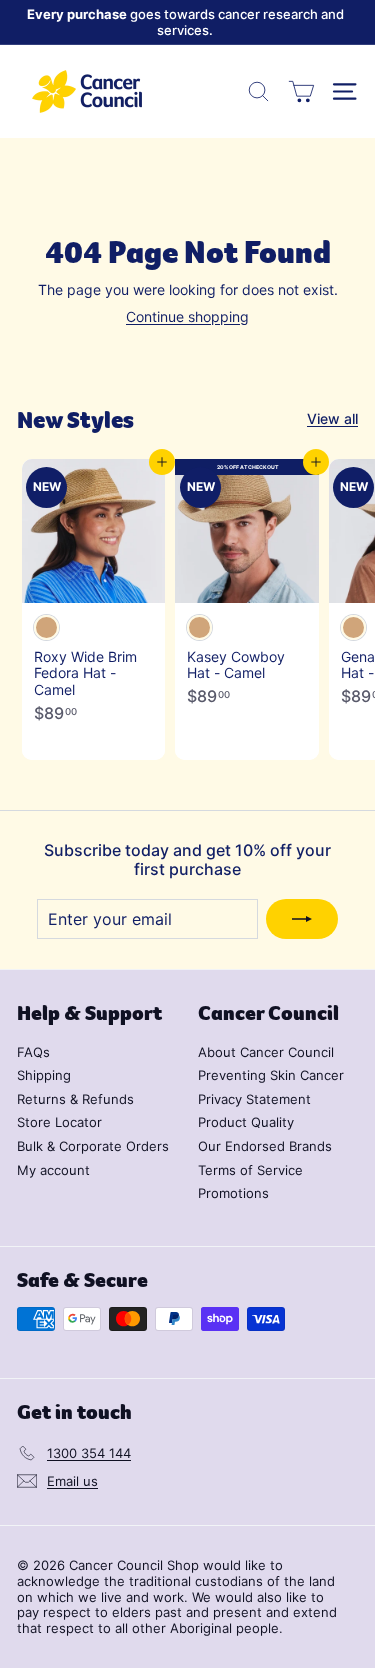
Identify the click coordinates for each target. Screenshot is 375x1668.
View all (332, 419)
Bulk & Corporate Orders (93, 1146)
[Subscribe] (302, 919)
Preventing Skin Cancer (271, 1075)
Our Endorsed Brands (265, 1146)
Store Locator (59, 1122)
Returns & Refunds (75, 1099)
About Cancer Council (266, 1052)
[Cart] (301, 91)
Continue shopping (187, 316)
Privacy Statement (254, 1099)
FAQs (33, 1052)
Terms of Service (250, 1170)
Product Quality (246, 1122)
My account (53, 1170)
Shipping (44, 1075)
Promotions (233, 1193)
